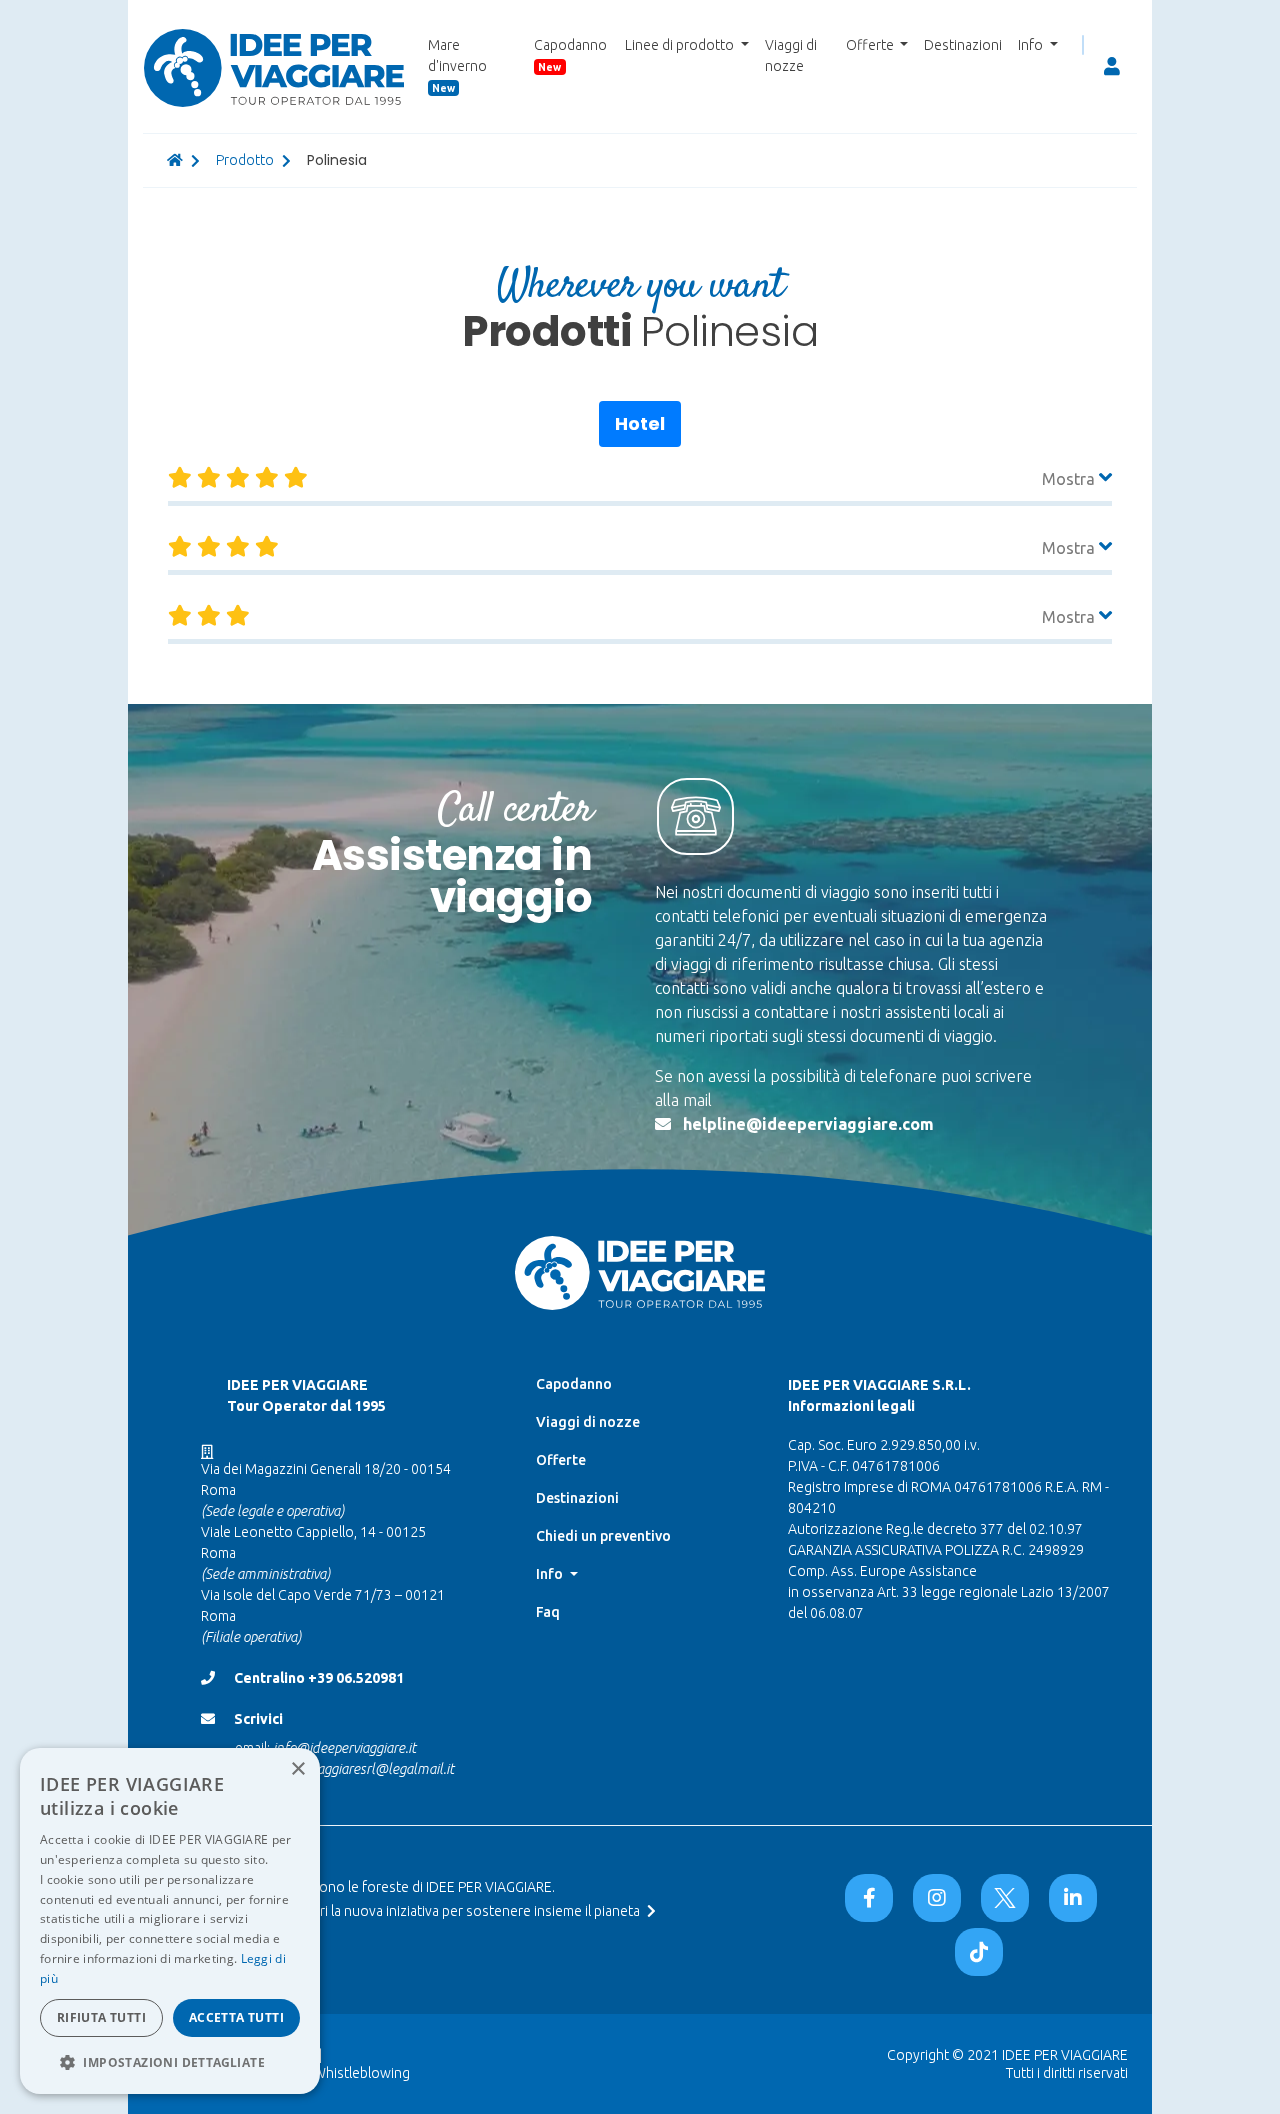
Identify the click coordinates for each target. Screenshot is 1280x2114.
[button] (170, 2062)
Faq (548, 1612)
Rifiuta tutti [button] (101, 2017)
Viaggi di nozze (791, 55)
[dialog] (170, 1921)
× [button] (297, 1769)
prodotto (245, 160)
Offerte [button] (871, 45)
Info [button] (1032, 45)
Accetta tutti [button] (236, 2017)
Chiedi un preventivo (603, 1536)
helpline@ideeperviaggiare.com (808, 1124)
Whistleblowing (361, 2073)
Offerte (561, 1460)
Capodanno (570, 55)
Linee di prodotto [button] (681, 45)
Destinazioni (963, 45)
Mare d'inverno (457, 65)
